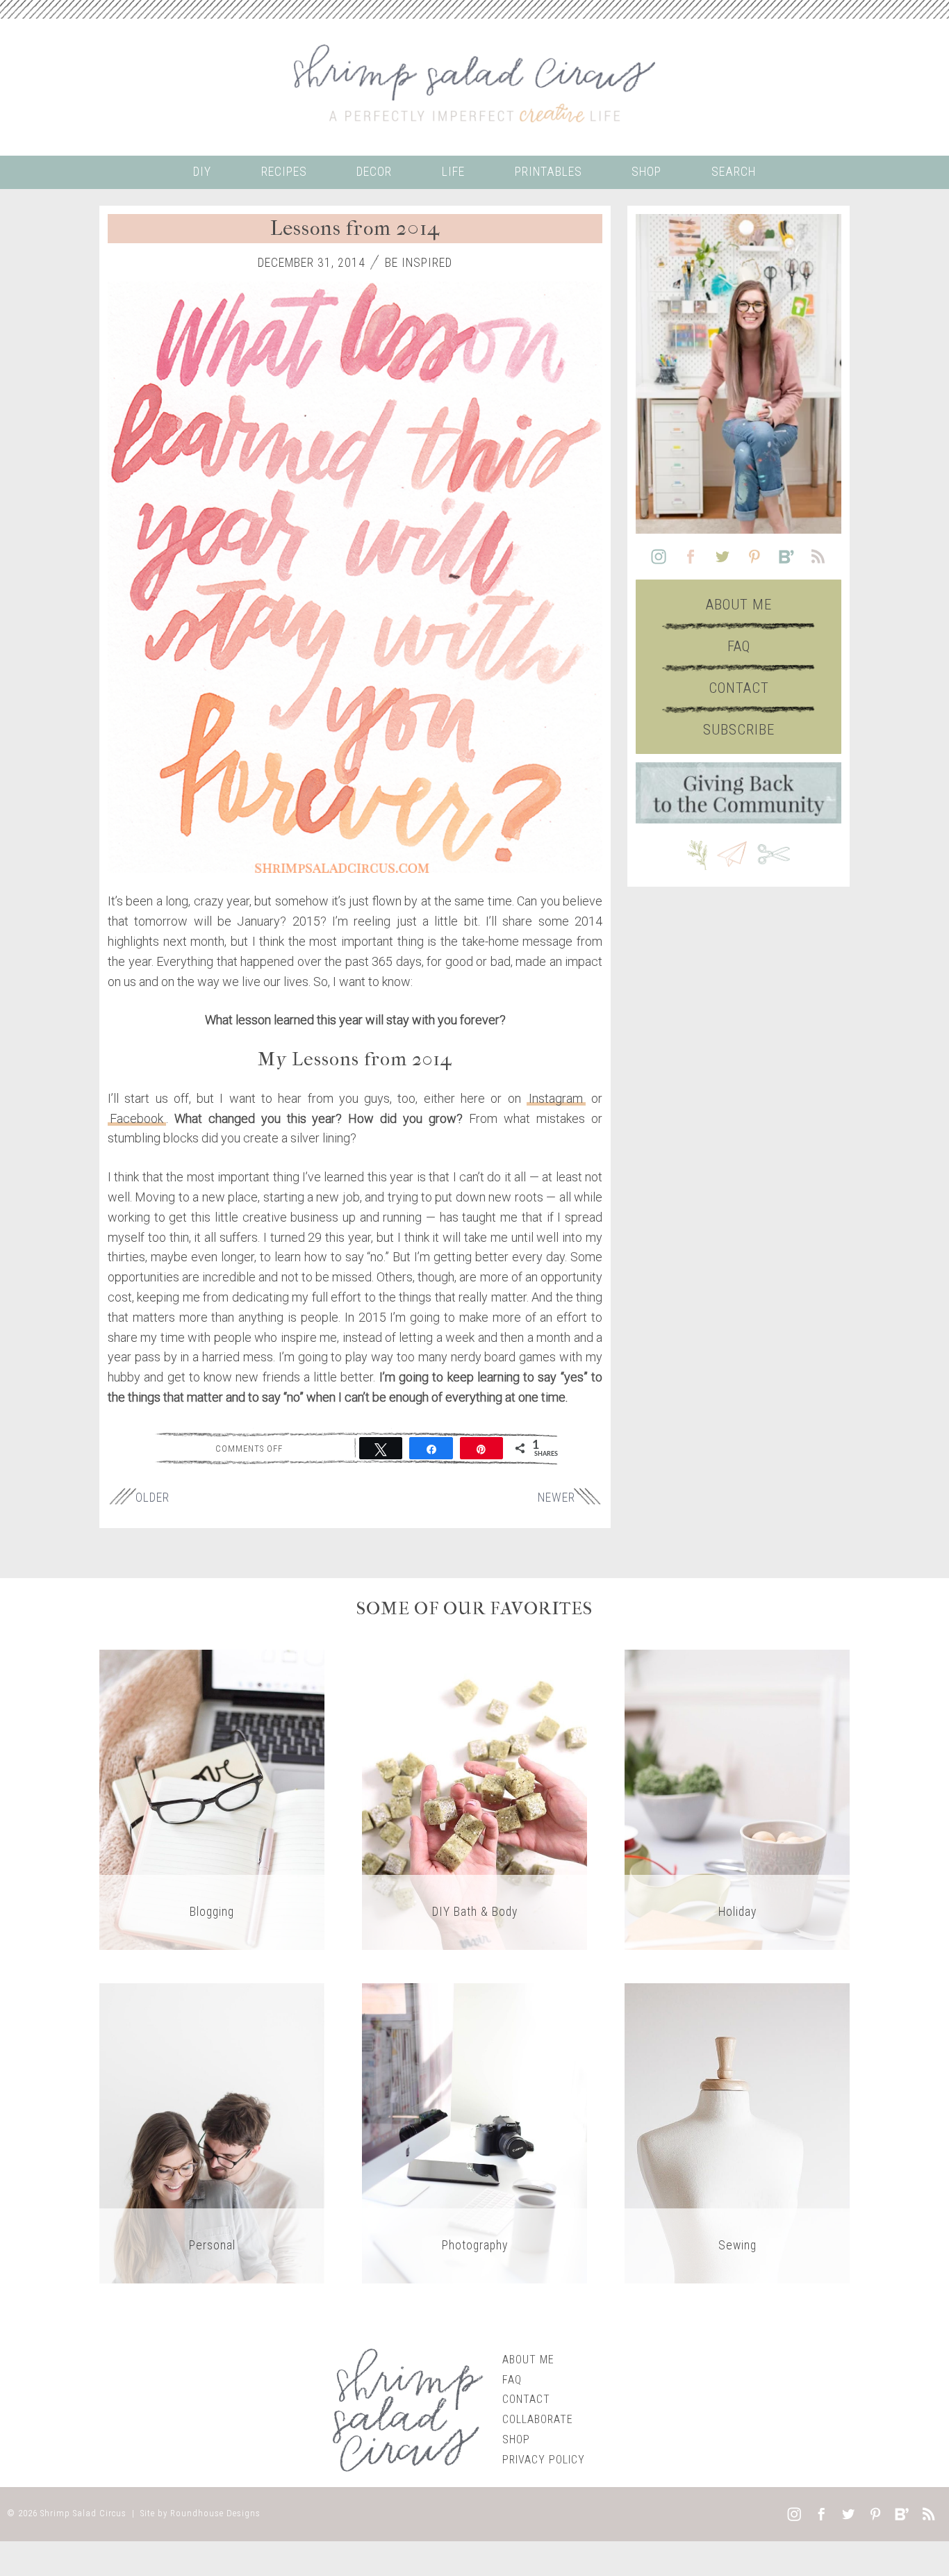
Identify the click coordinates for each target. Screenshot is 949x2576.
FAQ (739, 646)
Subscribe (739, 730)
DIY (202, 172)
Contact (739, 688)
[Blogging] (212, 1799)
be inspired (419, 263)
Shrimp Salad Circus (83, 2513)
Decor (374, 172)
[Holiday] (737, 1799)
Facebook (137, 1118)
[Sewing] (737, 2132)
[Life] (212, 2132)
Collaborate (538, 2419)
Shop (646, 172)
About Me (739, 605)
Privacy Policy (544, 2460)
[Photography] (474, 2132)
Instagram (556, 1098)
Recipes (284, 172)
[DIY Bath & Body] (474, 1799)
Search (734, 172)
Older (152, 1498)
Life (453, 172)
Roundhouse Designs (215, 2513)
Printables (548, 172)
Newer (556, 1498)
